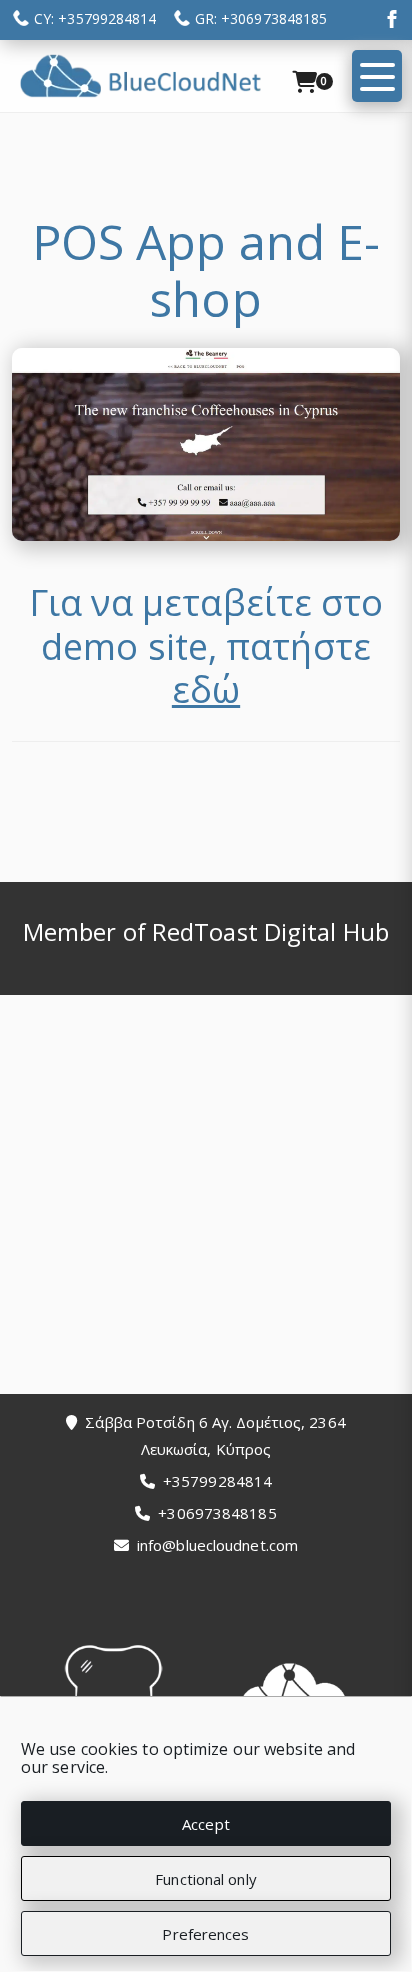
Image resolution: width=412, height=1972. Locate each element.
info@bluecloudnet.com (217, 1545)
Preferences (205, 1934)
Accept (206, 1824)
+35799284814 (217, 1481)
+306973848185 (217, 1513)
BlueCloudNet (145, 75)
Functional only (206, 1879)
